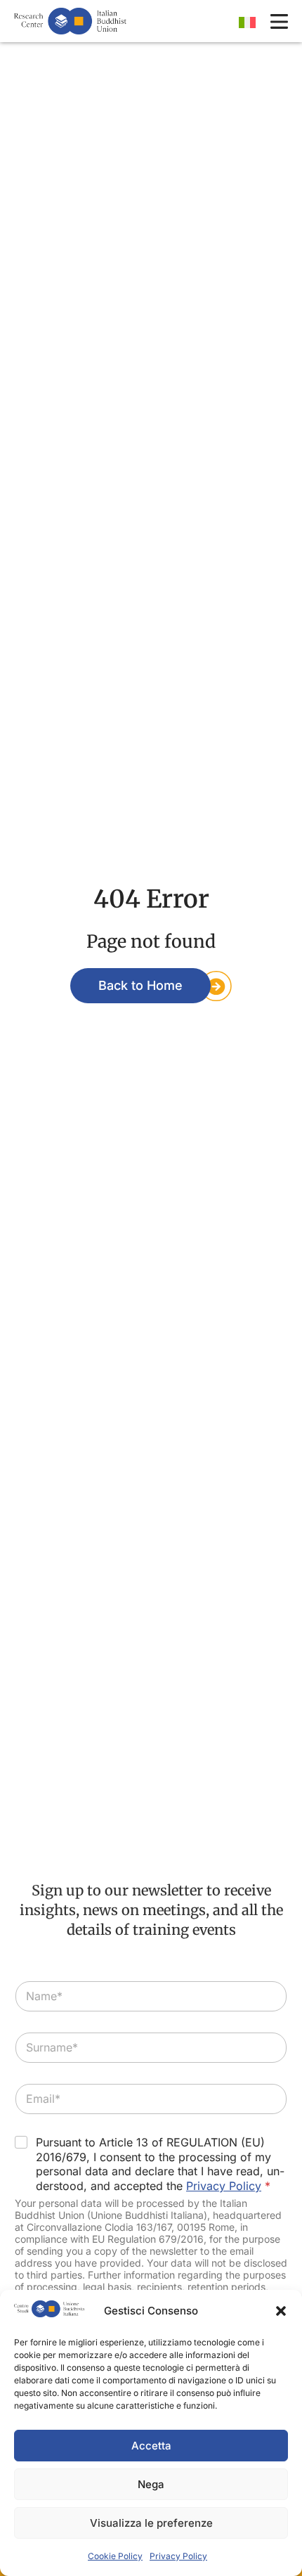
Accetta (151, 2446)
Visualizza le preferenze (151, 2523)
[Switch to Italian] (247, 22)
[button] (281, 2311)
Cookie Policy (115, 2556)
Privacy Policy (178, 2556)
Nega (151, 2484)
